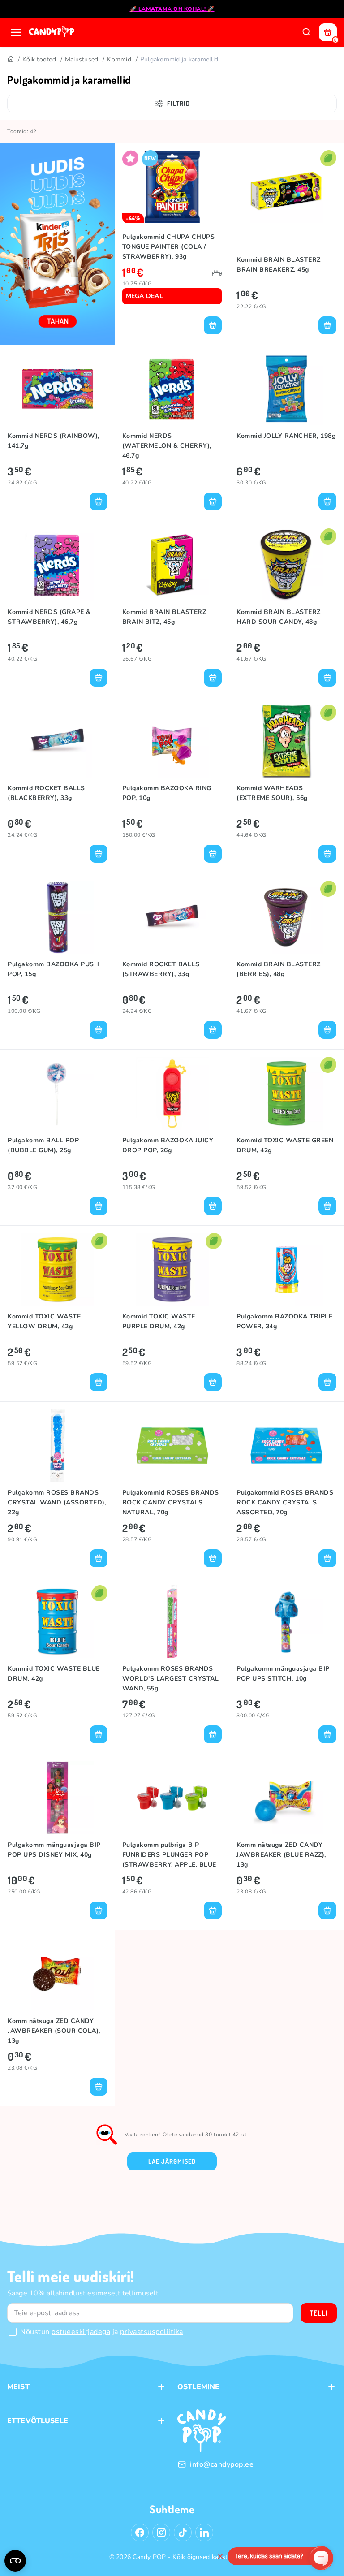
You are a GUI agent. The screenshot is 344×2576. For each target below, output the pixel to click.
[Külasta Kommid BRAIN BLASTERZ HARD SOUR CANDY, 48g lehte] (286, 565)
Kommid (119, 59)
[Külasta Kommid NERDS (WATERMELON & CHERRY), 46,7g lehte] (172, 389)
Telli (319, 2313)
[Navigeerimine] (16, 32)
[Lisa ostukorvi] (213, 325)
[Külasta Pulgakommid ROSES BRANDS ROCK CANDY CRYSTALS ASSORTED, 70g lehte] (286, 1446)
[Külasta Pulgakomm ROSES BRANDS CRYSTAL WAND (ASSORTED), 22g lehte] (58, 1446)
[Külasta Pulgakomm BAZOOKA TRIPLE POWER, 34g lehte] (286, 1269)
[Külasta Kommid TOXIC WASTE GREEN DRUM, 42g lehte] (286, 1093)
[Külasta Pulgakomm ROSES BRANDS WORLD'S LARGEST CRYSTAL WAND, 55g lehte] (172, 1622)
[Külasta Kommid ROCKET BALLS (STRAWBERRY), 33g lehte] (172, 917)
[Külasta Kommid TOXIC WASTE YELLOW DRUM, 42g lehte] (58, 1269)
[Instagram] (161, 2533)
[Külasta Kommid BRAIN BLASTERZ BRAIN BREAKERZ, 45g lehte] (286, 187)
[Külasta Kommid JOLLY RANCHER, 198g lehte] (286, 389)
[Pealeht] (10, 60)
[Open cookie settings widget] (15, 2561)
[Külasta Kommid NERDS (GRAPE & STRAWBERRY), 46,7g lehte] (58, 565)
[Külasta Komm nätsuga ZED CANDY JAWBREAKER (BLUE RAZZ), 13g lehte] (286, 1798)
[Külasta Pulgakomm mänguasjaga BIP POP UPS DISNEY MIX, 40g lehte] (58, 1798)
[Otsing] (306, 32)
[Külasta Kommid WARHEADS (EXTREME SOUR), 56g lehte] (286, 741)
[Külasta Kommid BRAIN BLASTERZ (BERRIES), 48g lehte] (286, 917)
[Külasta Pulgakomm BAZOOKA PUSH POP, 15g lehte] (58, 917)
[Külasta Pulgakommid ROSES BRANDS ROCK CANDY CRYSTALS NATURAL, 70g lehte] (172, 1446)
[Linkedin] (204, 2533)
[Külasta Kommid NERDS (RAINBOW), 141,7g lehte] (58, 389)
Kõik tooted (39, 59)
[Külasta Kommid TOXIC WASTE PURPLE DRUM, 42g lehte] (172, 1269)
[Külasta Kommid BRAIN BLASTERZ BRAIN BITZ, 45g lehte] (172, 565)
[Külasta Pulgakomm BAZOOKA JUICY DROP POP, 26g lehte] (172, 1093)
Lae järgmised (172, 2161)
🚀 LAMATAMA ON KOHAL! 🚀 (172, 9)
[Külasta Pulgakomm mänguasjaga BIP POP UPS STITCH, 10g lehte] (286, 1622)
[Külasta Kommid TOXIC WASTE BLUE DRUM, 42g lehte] (58, 1622)
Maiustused (82, 59)
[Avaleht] (52, 32)
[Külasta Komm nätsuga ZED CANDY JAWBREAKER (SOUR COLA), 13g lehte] (58, 1974)
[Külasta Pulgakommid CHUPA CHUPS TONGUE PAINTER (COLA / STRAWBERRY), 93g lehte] (172, 187)
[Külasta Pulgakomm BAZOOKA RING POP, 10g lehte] (172, 741)
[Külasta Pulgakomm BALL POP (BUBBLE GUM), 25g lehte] (58, 1093)
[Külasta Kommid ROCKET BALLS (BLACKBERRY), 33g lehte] (58, 741)
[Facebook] (140, 2533)
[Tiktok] (183, 2533)
